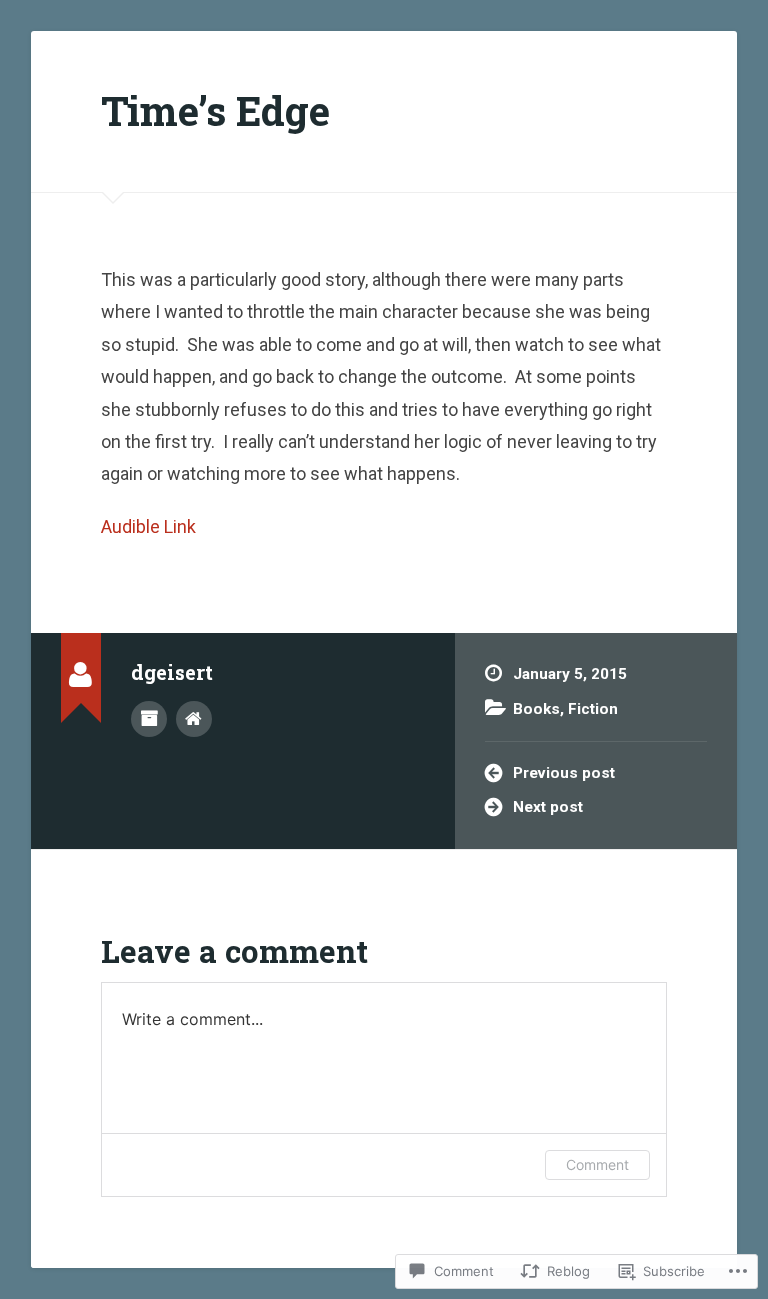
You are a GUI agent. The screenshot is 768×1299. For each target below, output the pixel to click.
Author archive (149, 719)
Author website (194, 719)
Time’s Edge (215, 110)
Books (536, 709)
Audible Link (148, 526)
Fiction (593, 709)
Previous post (564, 773)
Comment (597, 1164)
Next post (548, 807)
